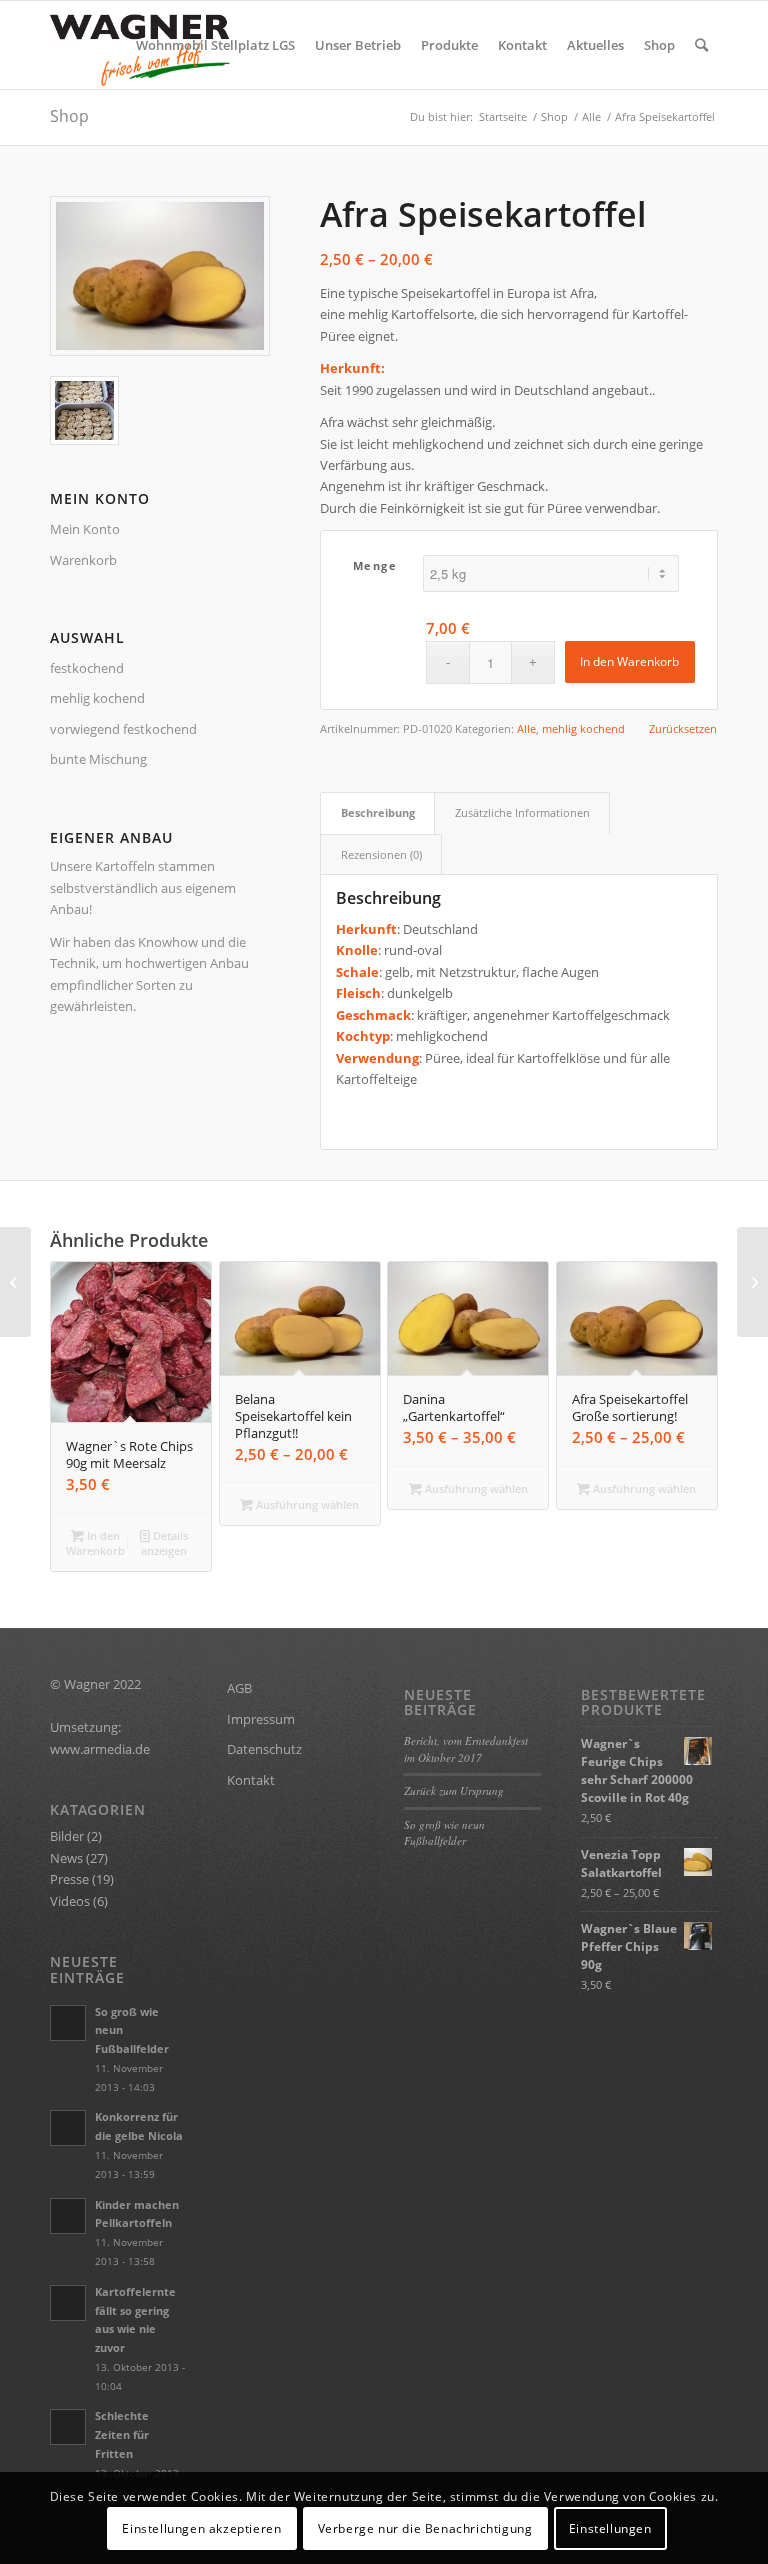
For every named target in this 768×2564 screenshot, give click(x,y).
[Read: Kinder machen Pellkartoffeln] (68, 2216)
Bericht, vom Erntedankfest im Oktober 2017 (466, 1749)
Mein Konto (85, 529)
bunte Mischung (98, 759)
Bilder (67, 1836)
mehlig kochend (97, 698)
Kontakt (251, 1780)
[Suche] (701, 45)
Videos (70, 1901)
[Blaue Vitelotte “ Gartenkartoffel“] (15, 1282)
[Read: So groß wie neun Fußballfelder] (68, 2023)
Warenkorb (83, 560)
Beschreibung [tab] (378, 812)
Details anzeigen (164, 1543)
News (66, 1858)
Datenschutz (264, 1749)
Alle (526, 728)
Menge (375, 565)
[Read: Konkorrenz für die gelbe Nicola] (68, 2128)
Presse (69, 1879)
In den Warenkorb (629, 661)
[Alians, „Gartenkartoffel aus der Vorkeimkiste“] (752, 1282)
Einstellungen (610, 2528)
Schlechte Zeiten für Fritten (122, 2434)
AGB (239, 1688)
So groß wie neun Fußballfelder (444, 1833)
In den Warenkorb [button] (95, 1543)
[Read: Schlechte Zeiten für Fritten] (68, 2427)
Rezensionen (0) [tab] (381, 854)
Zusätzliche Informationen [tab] (522, 812)
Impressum (261, 1719)
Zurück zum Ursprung (454, 1790)
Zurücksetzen (683, 728)
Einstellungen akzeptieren (201, 2528)
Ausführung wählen (306, 1504)
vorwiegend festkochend (123, 729)
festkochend (87, 668)
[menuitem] (215, 45)
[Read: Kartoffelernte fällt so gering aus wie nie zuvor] (68, 2303)
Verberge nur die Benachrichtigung (425, 2528)
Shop (69, 116)
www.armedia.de (100, 1749)
